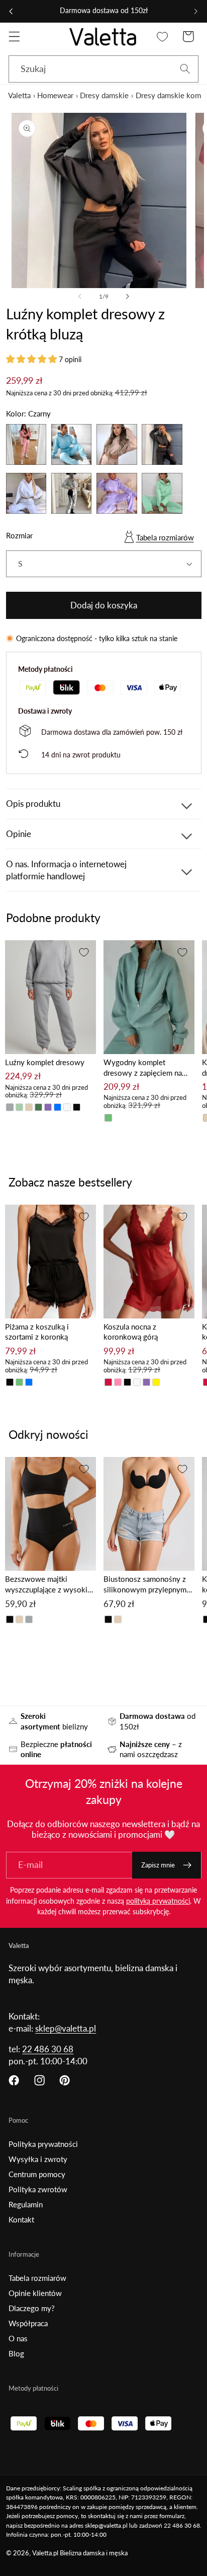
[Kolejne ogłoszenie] (196, 11)
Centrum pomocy (37, 2174)
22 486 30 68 (48, 2049)
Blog (16, 2353)
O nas (18, 2338)
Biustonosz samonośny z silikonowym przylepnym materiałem (145, 1585)
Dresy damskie (104, 95)
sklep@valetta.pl (66, 2028)
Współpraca (28, 2323)
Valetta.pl (45, 2553)
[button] (14, 37)
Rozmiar (19, 535)
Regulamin (26, 2204)
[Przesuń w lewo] (80, 297)
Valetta (19, 95)
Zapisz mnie (158, 1865)
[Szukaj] (185, 69)
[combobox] (103, 69)
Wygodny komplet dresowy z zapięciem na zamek (143, 1068)
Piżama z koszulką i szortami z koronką (37, 1332)
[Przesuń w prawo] (127, 297)
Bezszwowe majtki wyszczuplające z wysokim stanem (49, 1585)
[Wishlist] (163, 37)
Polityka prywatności (43, 2144)
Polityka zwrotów (38, 2189)
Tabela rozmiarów (165, 537)
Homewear (55, 95)
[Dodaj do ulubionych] (84, 952)
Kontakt (21, 2219)
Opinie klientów (35, 2293)
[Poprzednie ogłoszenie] (11, 11)
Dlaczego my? (32, 2308)
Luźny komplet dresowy (45, 1062)
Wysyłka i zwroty (38, 2159)
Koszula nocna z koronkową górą (131, 1332)
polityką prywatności (158, 1901)
